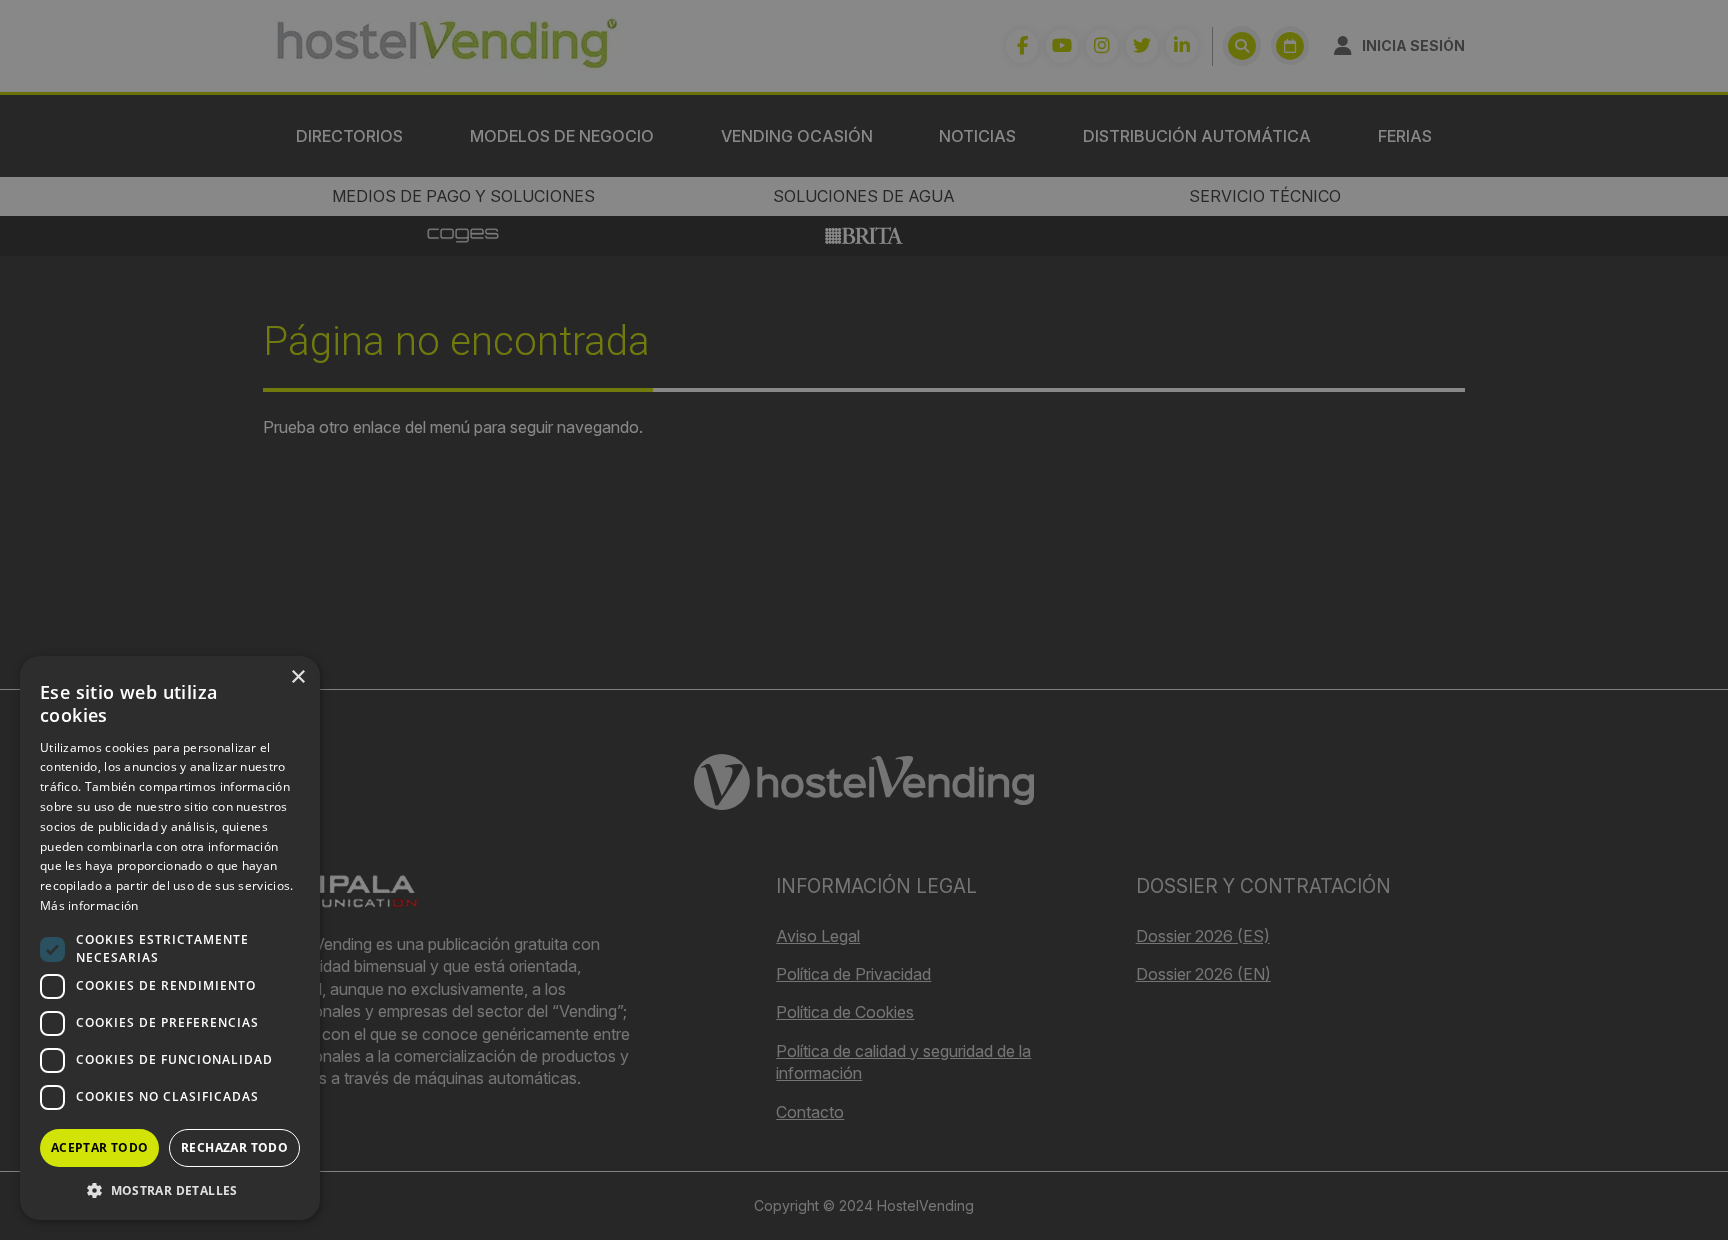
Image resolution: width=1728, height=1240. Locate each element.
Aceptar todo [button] (100, 1147)
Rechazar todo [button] (234, 1147)
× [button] (297, 677)
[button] (170, 1190)
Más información (89, 905)
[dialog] (864, 620)
